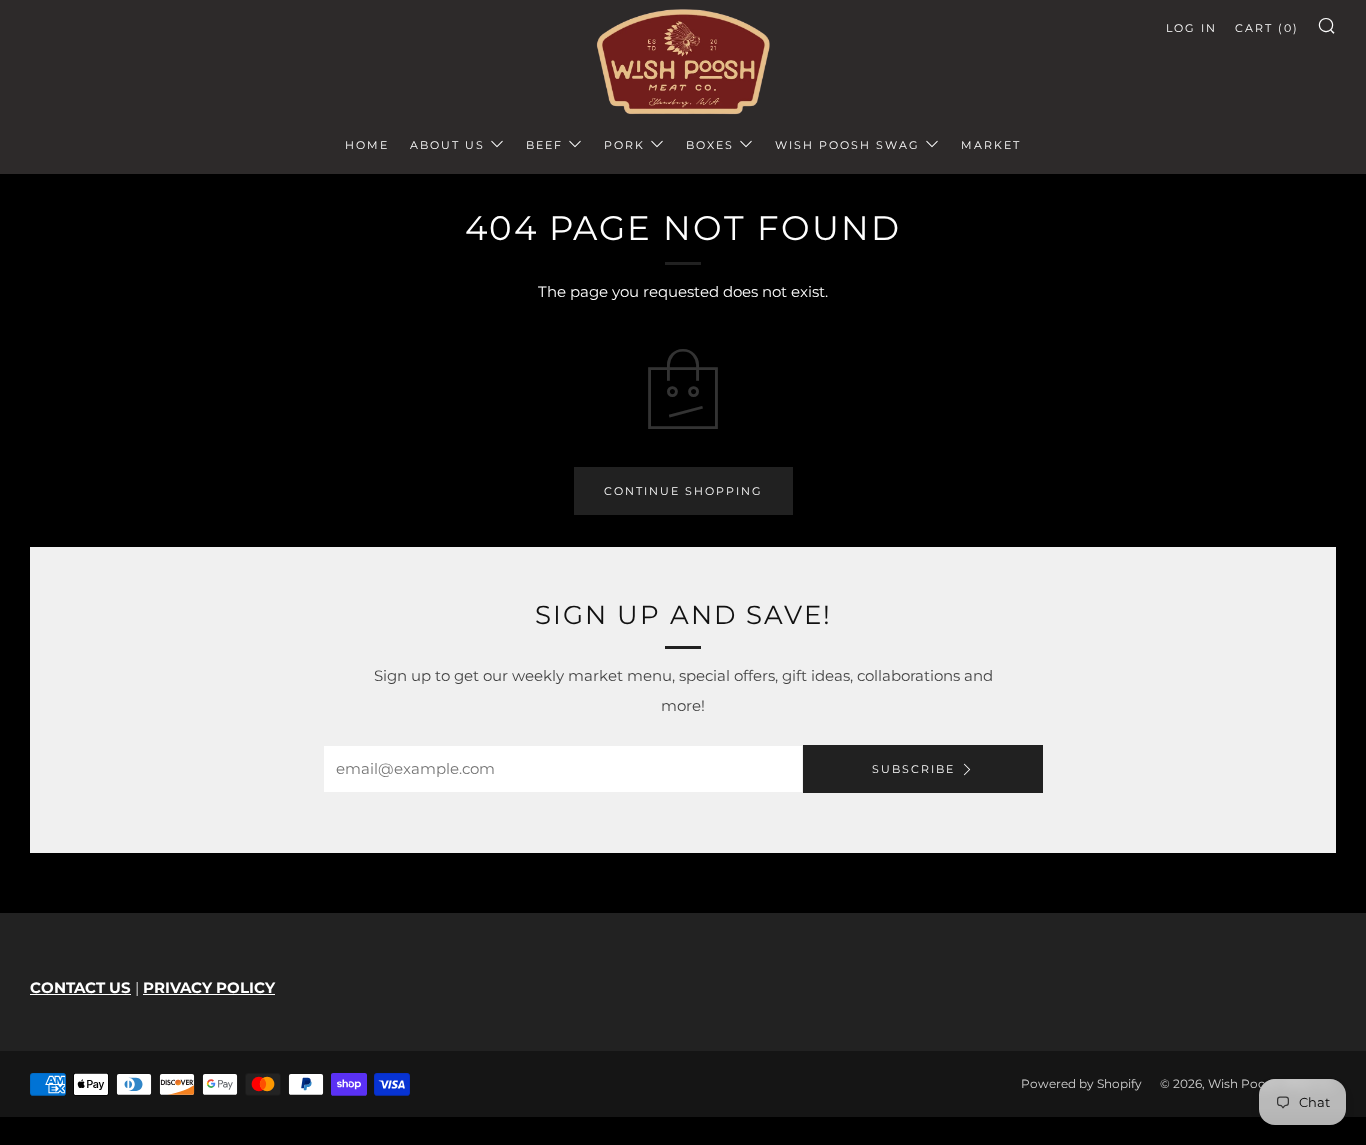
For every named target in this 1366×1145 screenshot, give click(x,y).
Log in (1191, 28)
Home (367, 145)
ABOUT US (447, 145)
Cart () (1267, 28)
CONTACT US (80, 987)
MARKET (991, 145)
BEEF (544, 145)
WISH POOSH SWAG (847, 145)
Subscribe (913, 769)
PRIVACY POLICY (209, 987)
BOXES (710, 145)
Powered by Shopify (1081, 1083)
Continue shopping (683, 491)
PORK (624, 145)
